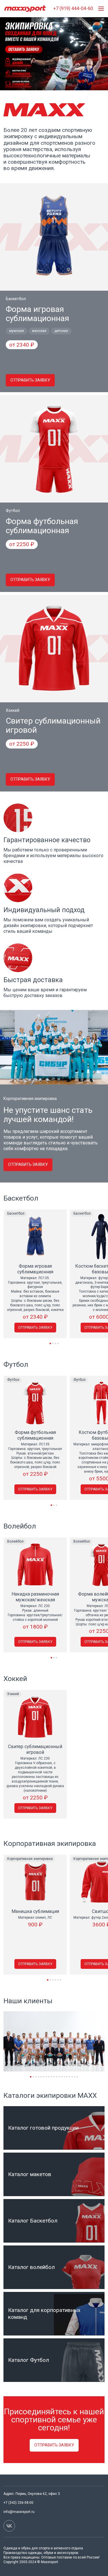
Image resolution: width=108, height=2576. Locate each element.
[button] (50, 1343)
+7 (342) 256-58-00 (18, 2503)
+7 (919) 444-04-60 (73, 8)
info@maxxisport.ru (19, 2512)
